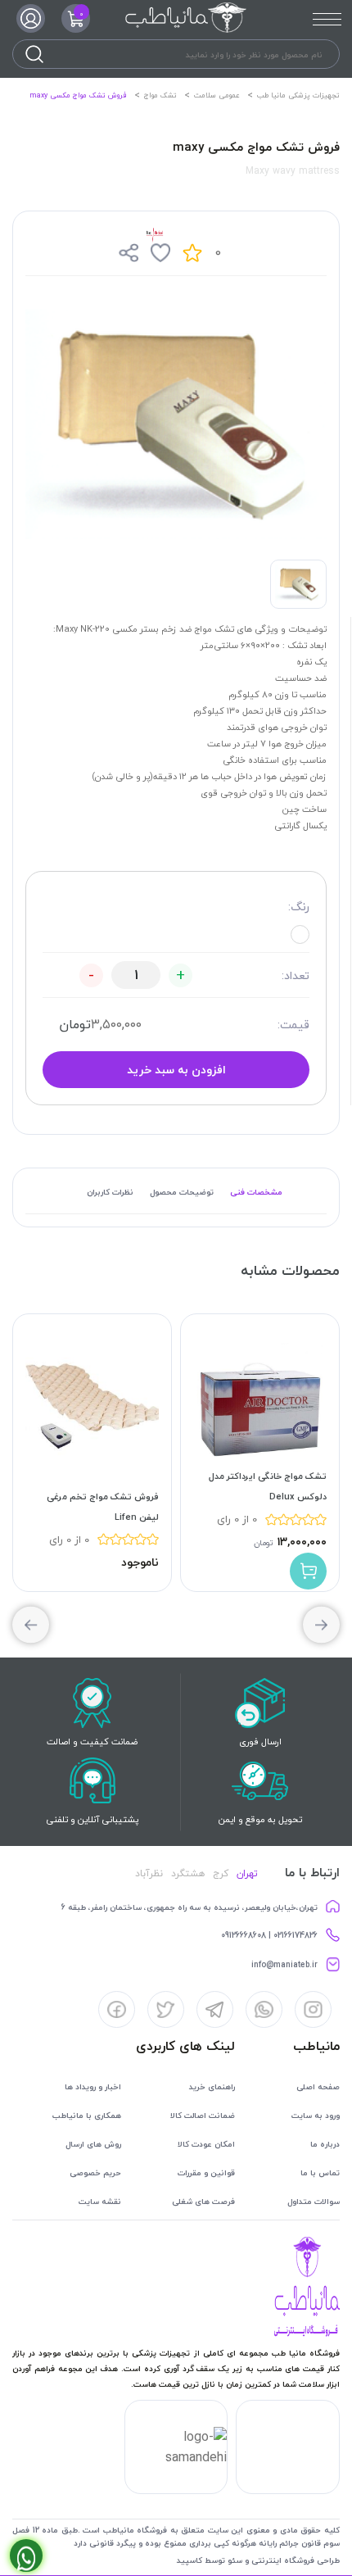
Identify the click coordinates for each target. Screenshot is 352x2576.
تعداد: (296, 975)
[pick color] (300, 934)
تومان (75, 1024)
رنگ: (299, 907)
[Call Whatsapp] (26, 2556)
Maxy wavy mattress (293, 171)
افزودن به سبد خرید (176, 1070)
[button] (31, 1625)
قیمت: (293, 1025)
